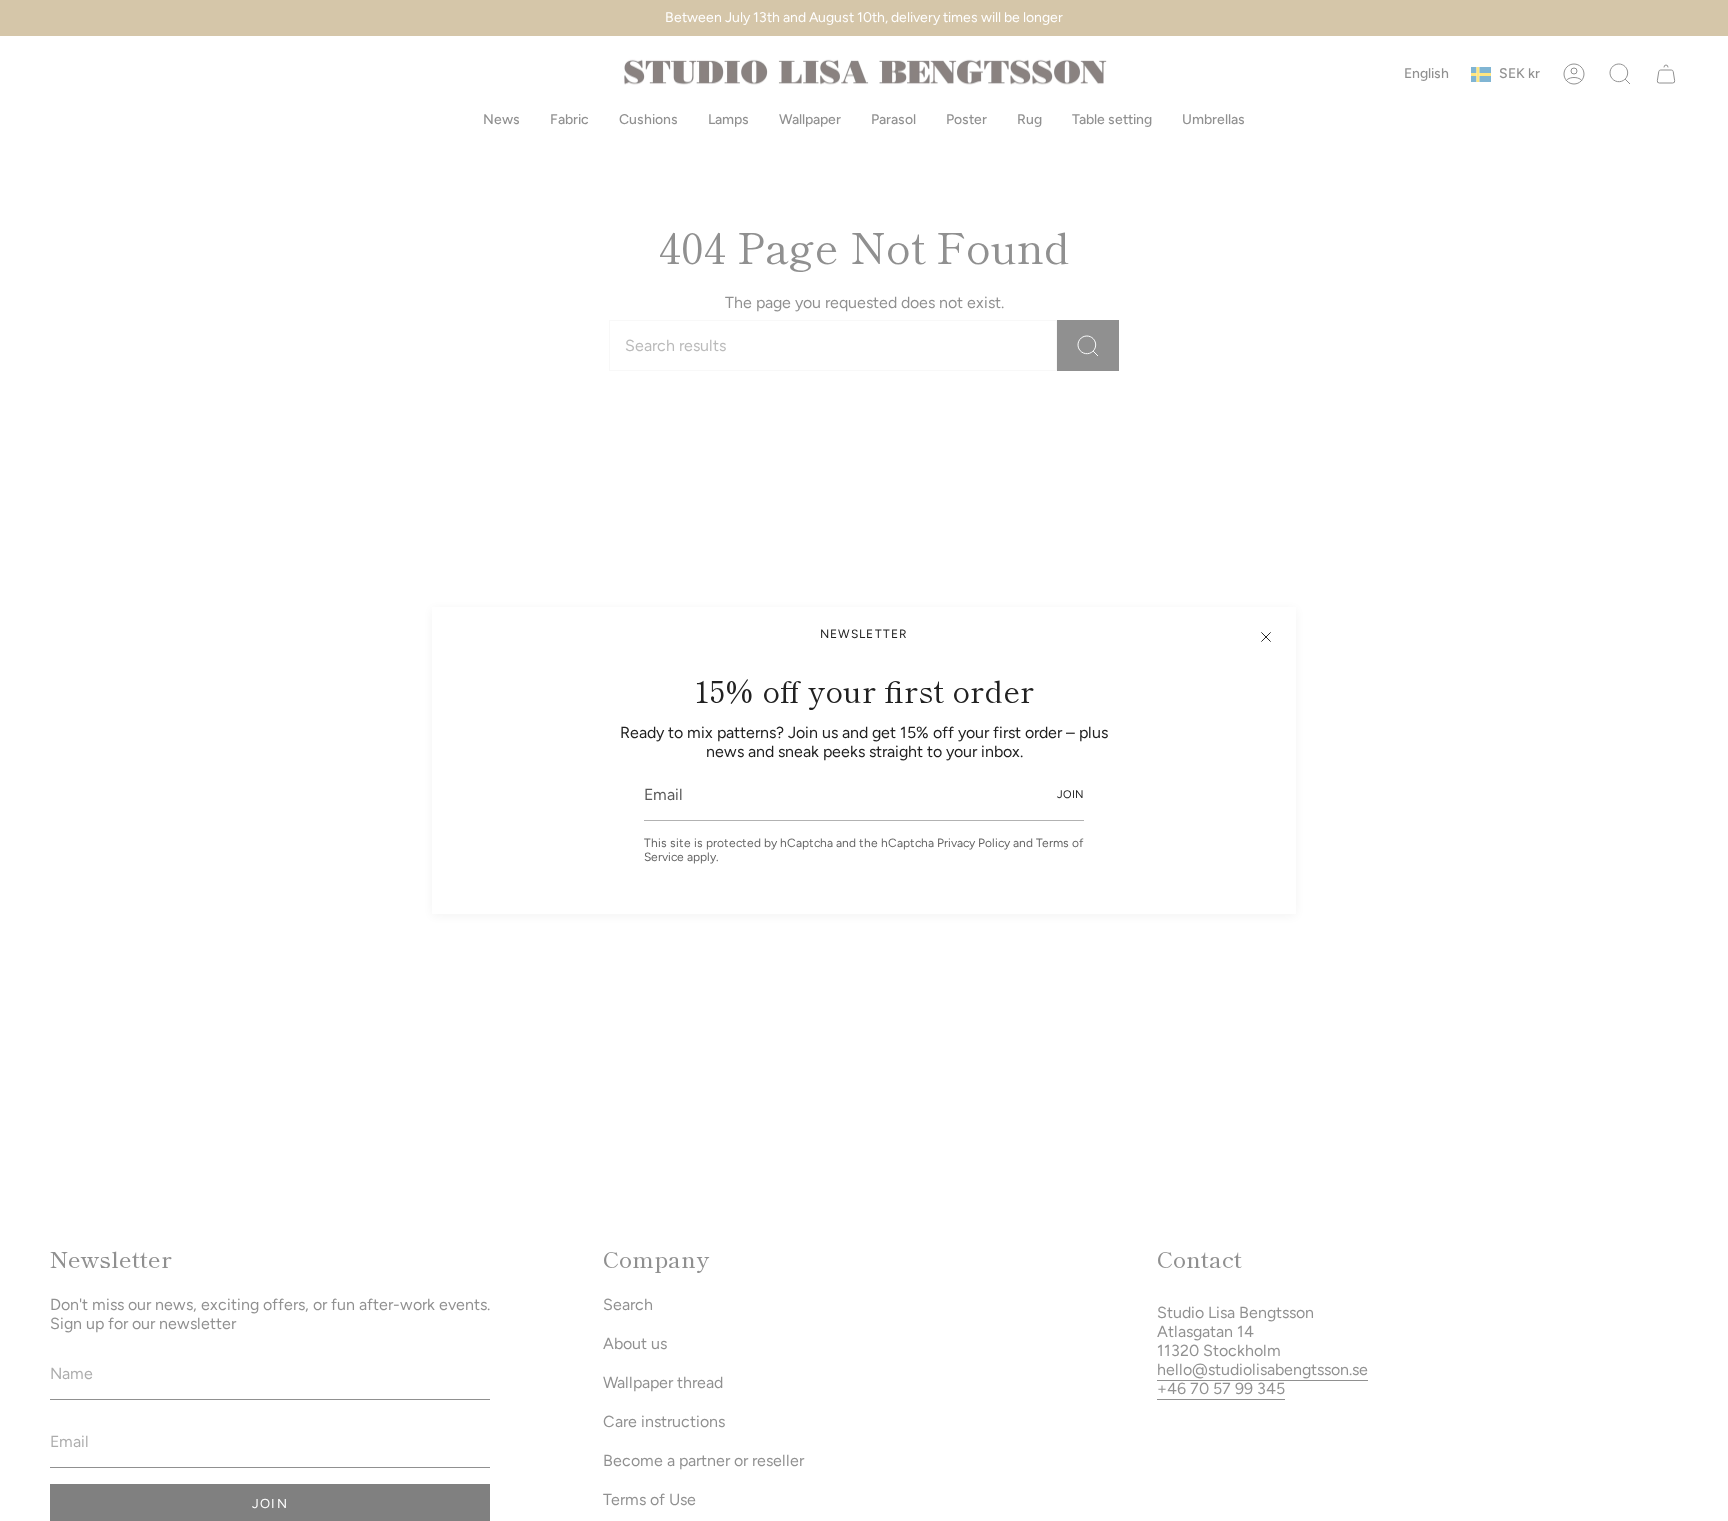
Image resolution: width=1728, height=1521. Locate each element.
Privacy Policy (973, 843)
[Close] (1266, 637)
